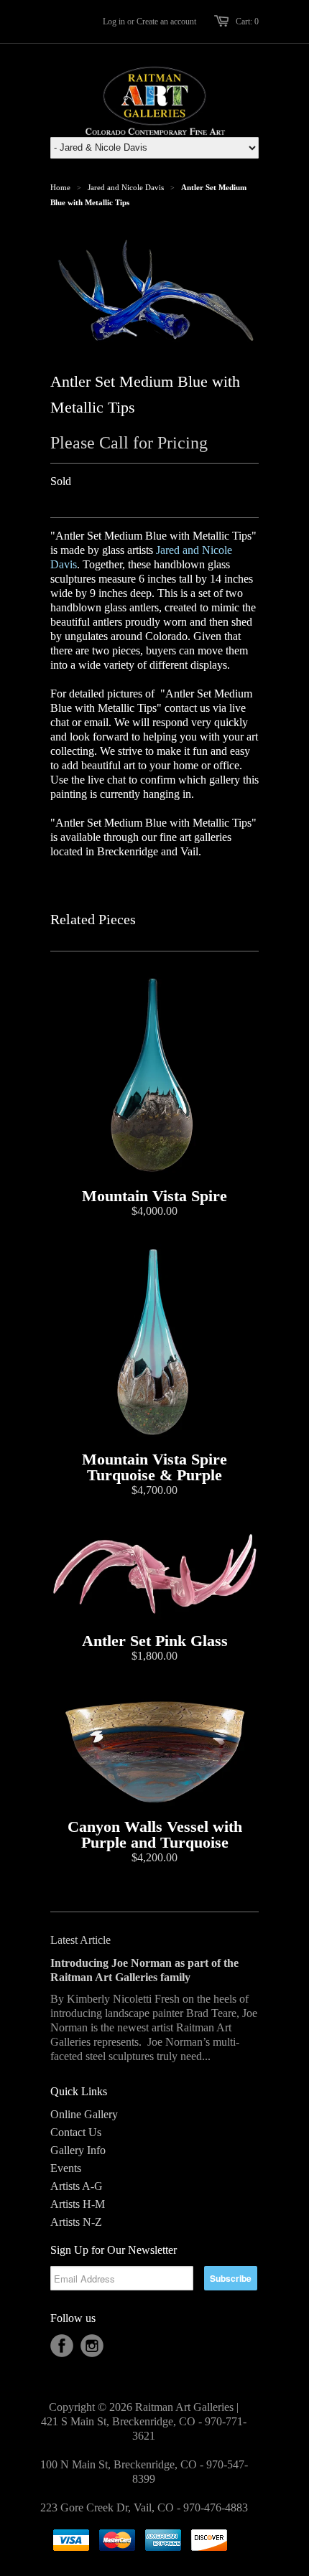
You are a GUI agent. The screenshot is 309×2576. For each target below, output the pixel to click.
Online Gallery (84, 2114)
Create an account (166, 22)
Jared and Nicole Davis (126, 187)
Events (66, 2168)
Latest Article (80, 1940)
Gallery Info (78, 2150)
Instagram (92, 2346)
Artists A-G (77, 2186)
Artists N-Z (76, 2222)
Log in (114, 22)
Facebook (62, 2346)
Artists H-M (78, 2204)
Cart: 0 (247, 22)
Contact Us (76, 2132)
